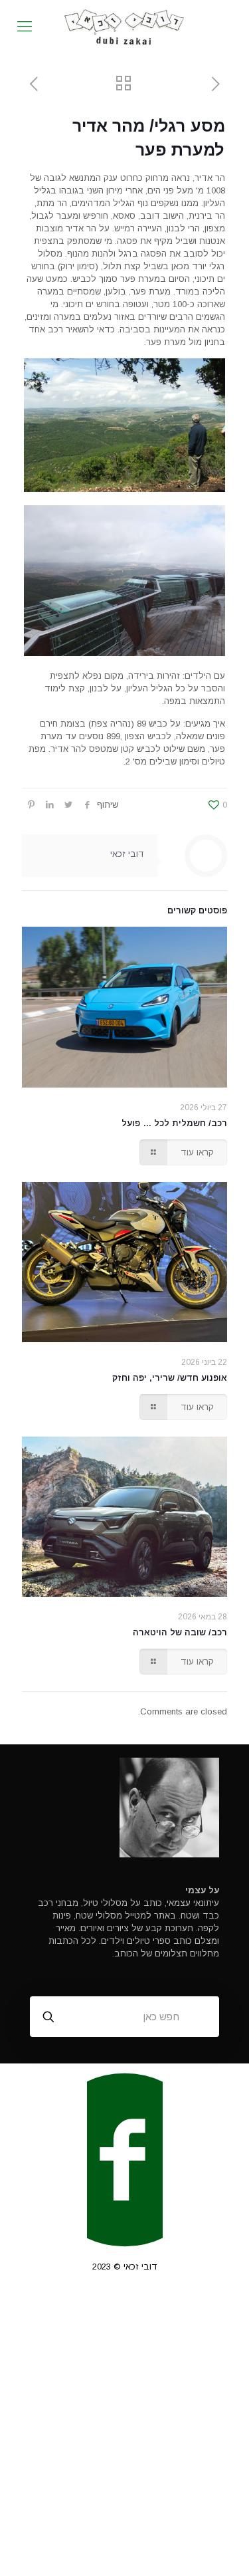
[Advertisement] (124, 2434)
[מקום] (124, 27)
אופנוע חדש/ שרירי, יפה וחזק (170, 1378)
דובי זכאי (127, 854)
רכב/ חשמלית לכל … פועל (174, 1123)
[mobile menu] (25, 27)
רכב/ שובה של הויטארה (180, 1632)
